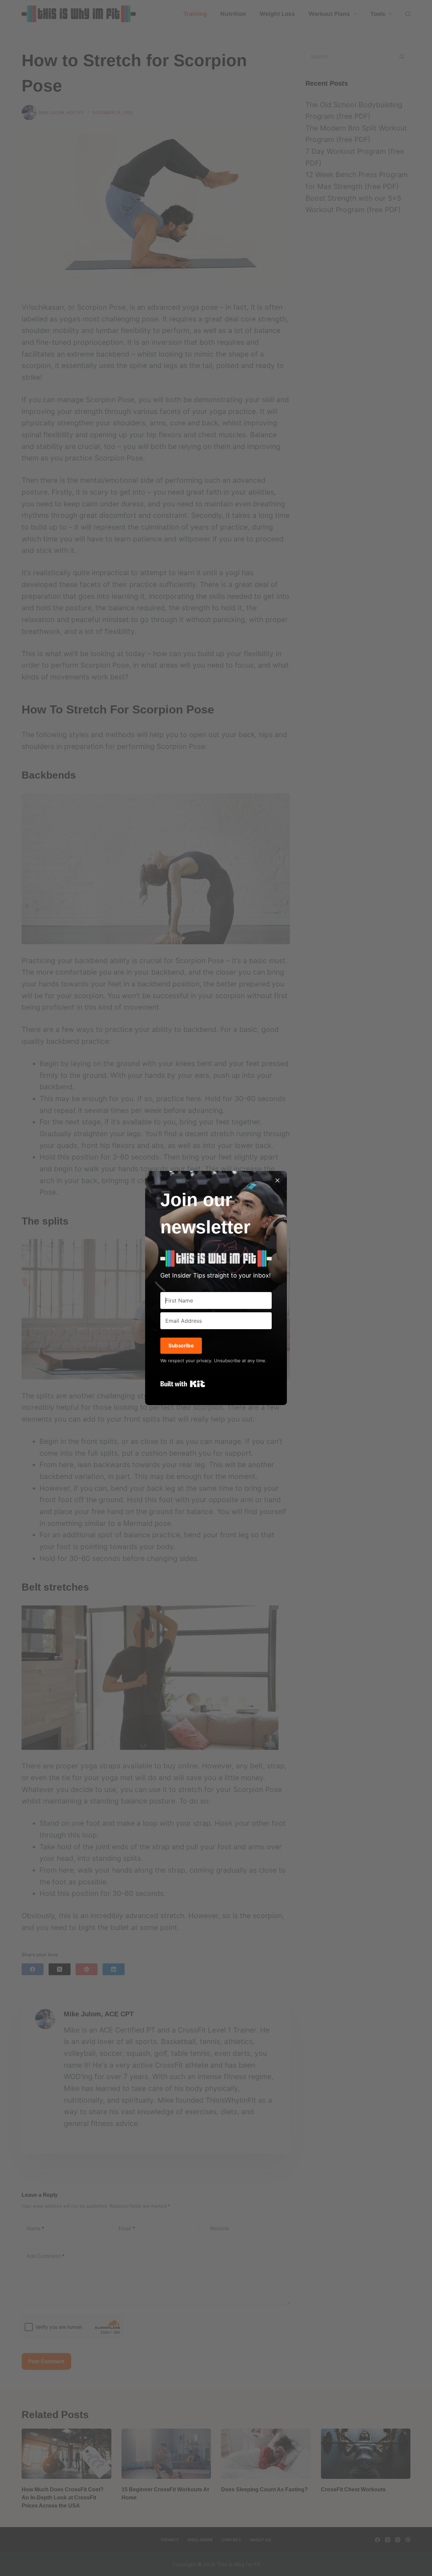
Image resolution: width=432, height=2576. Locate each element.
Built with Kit (183, 1384)
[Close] (277, 1180)
